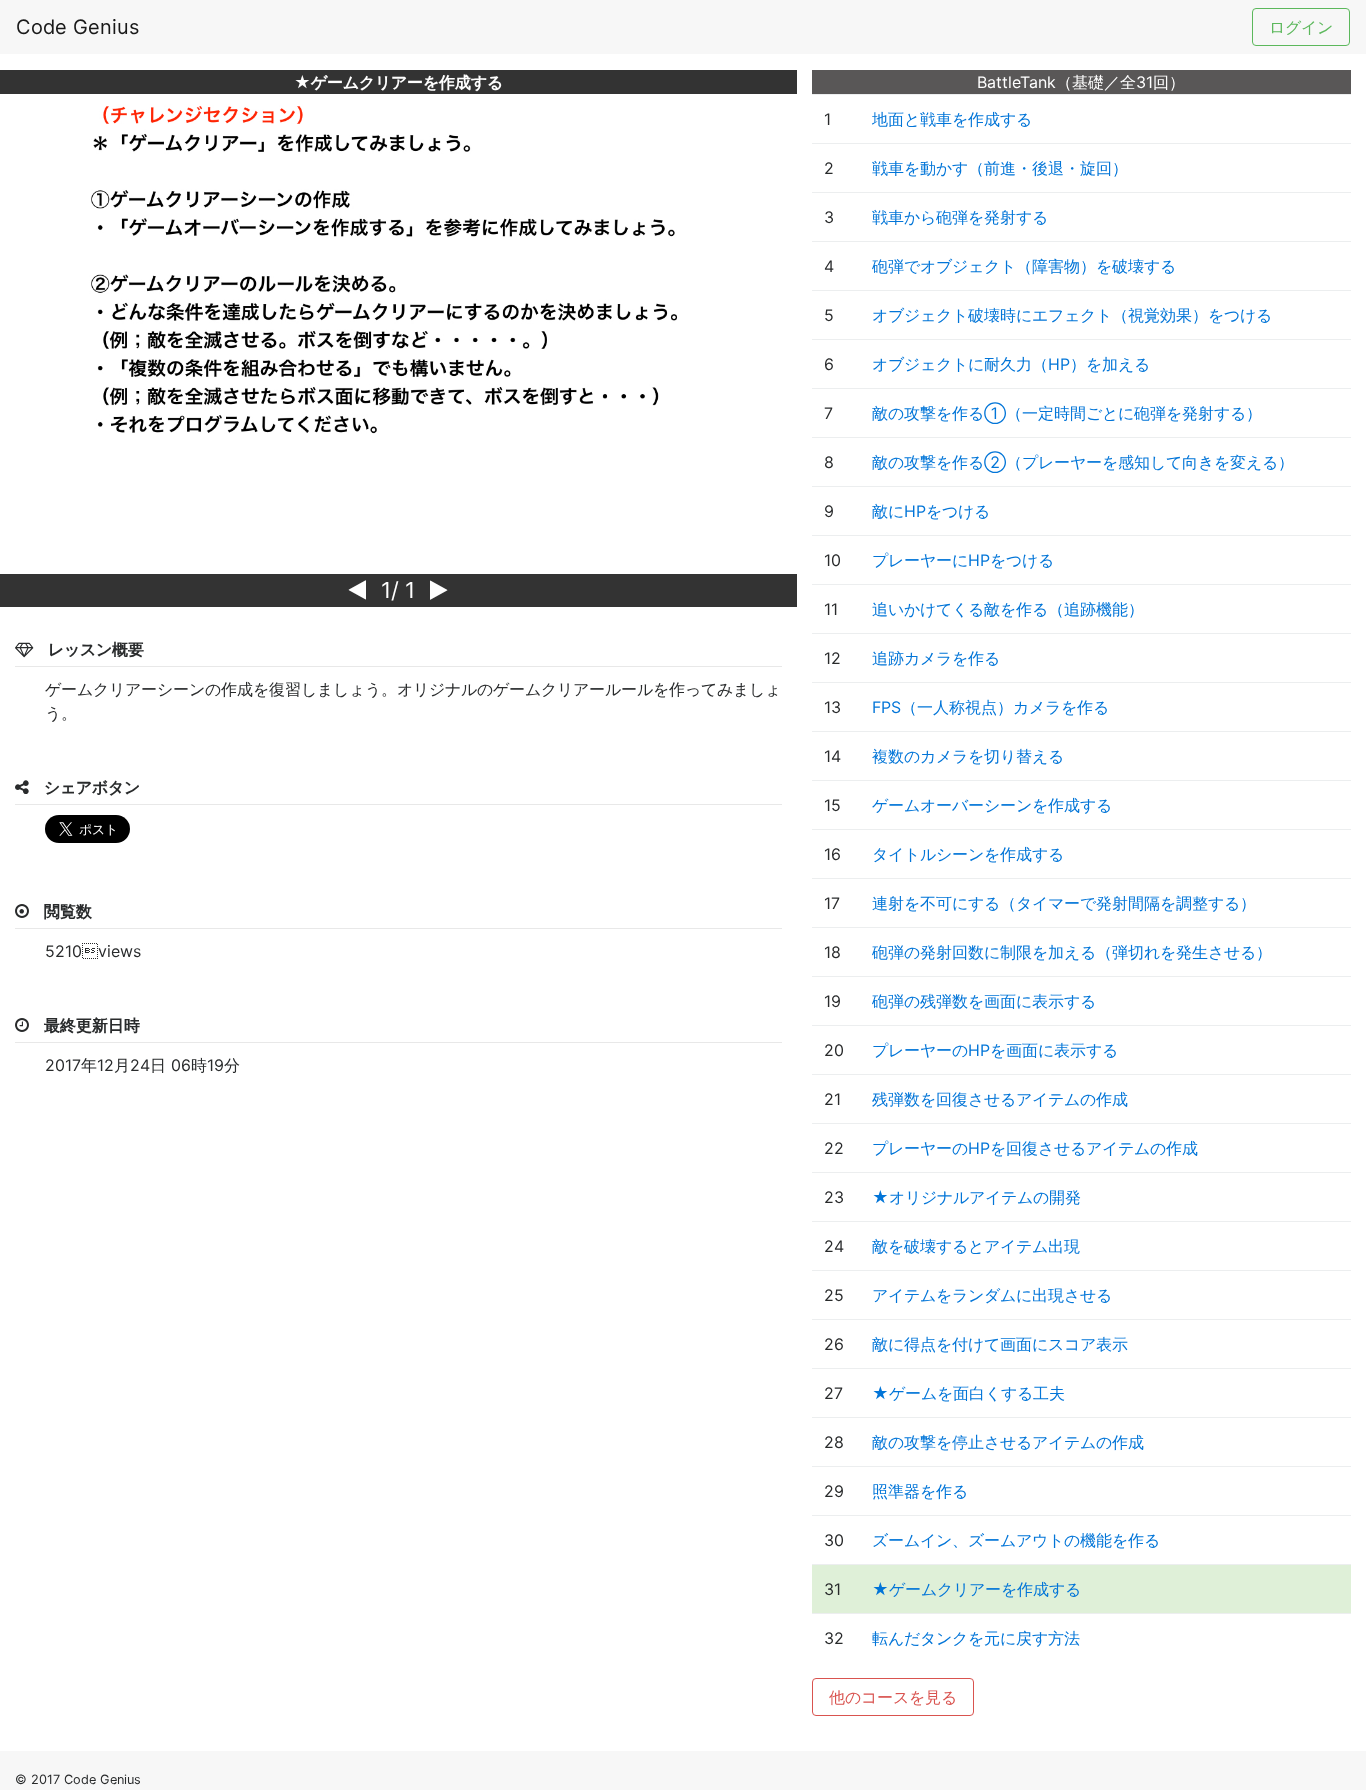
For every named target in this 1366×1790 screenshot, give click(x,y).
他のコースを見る (893, 1697)
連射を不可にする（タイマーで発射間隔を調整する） (1064, 903)
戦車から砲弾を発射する (960, 217)
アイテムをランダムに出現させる (992, 1295)
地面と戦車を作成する (952, 119)
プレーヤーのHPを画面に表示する (995, 1050)
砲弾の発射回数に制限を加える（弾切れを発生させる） (1072, 952)
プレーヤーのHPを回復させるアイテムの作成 (1035, 1148)
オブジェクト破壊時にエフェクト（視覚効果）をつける (1072, 315)
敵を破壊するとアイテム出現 (976, 1246)
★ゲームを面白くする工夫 (968, 1393)
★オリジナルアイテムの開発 (976, 1197)
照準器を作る (920, 1491)
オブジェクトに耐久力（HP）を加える (1011, 364)
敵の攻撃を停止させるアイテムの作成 (1008, 1442)
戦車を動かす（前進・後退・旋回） (1000, 168)
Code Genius (77, 27)
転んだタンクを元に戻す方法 (976, 1638)
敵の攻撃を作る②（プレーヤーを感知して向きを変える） (1083, 462)
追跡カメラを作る (936, 658)
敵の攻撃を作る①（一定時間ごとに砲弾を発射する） (1067, 413)
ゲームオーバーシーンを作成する (992, 805)
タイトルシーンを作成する (968, 854)
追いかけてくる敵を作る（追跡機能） (1008, 609)
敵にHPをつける (931, 511)
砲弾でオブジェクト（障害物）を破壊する (1024, 266)
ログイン (1301, 27)
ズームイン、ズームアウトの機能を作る (1016, 1540)
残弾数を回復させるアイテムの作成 (1000, 1099)
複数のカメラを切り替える (968, 756)
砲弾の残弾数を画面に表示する (984, 1001)
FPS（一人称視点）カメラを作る (990, 707)
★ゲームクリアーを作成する (976, 1589)
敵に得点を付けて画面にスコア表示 (1000, 1344)
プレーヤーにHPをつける (963, 560)
